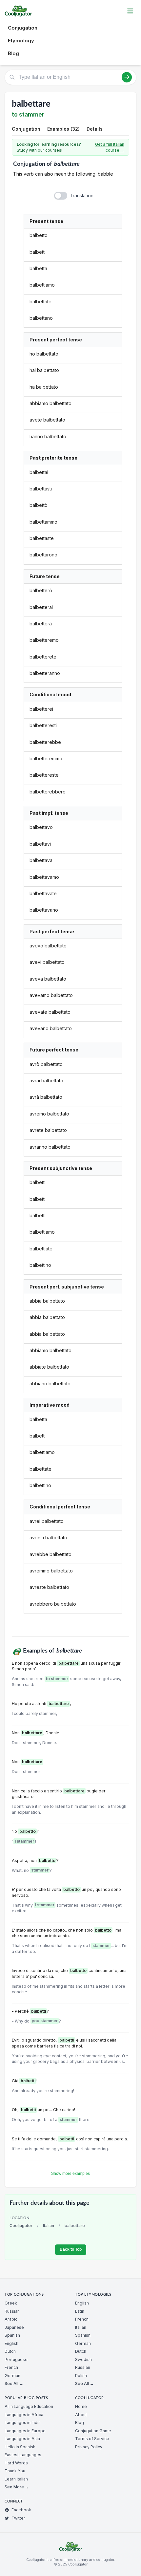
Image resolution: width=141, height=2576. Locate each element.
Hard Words (16, 2463)
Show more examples (70, 2174)
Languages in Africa (24, 2415)
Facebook (21, 2510)
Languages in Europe (25, 2431)
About (81, 2415)
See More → (17, 2487)
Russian (12, 2311)
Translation (82, 195)
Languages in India (23, 2423)
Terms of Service (92, 2439)
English (11, 2343)
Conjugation (23, 28)
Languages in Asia (22, 2439)
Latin (80, 2311)
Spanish (12, 2335)
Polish (81, 2376)
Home (81, 2406)
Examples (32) (63, 129)
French (11, 2367)
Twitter (18, 2518)
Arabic (11, 2319)
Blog (13, 53)
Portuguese (16, 2360)
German (12, 2376)
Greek (11, 2303)
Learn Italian (16, 2479)
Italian (49, 2226)
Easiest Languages (23, 2455)
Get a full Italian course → (110, 147)
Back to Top (71, 2249)
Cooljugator (21, 2226)
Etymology (21, 41)
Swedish (83, 2360)
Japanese (14, 2327)
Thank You (15, 2471)
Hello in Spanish (20, 2447)
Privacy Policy (89, 2447)
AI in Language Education (29, 2406)
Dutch (10, 2351)
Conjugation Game (93, 2431)
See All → (14, 2383)
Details (95, 129)
